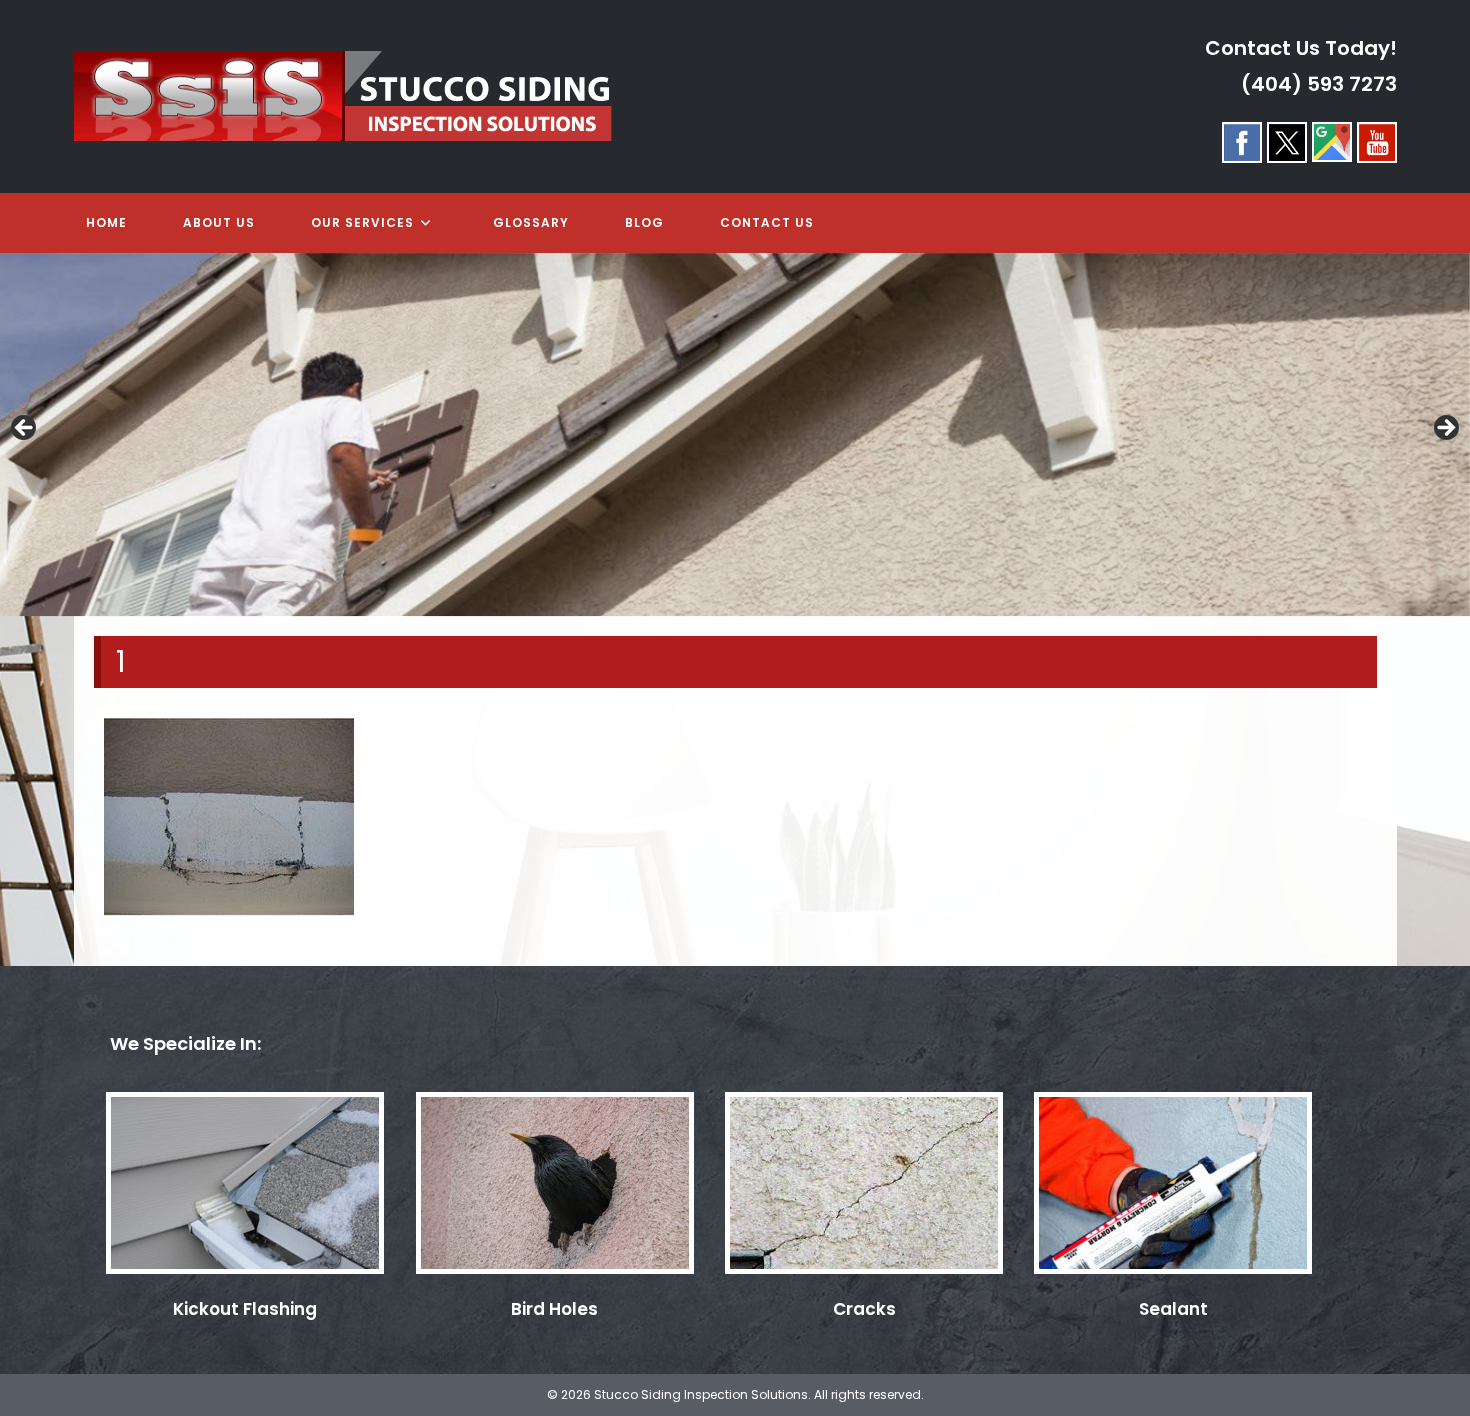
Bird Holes (554, 1309)
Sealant (1173, 1309)
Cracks (864, 1309)
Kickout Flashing (245, 1309)
